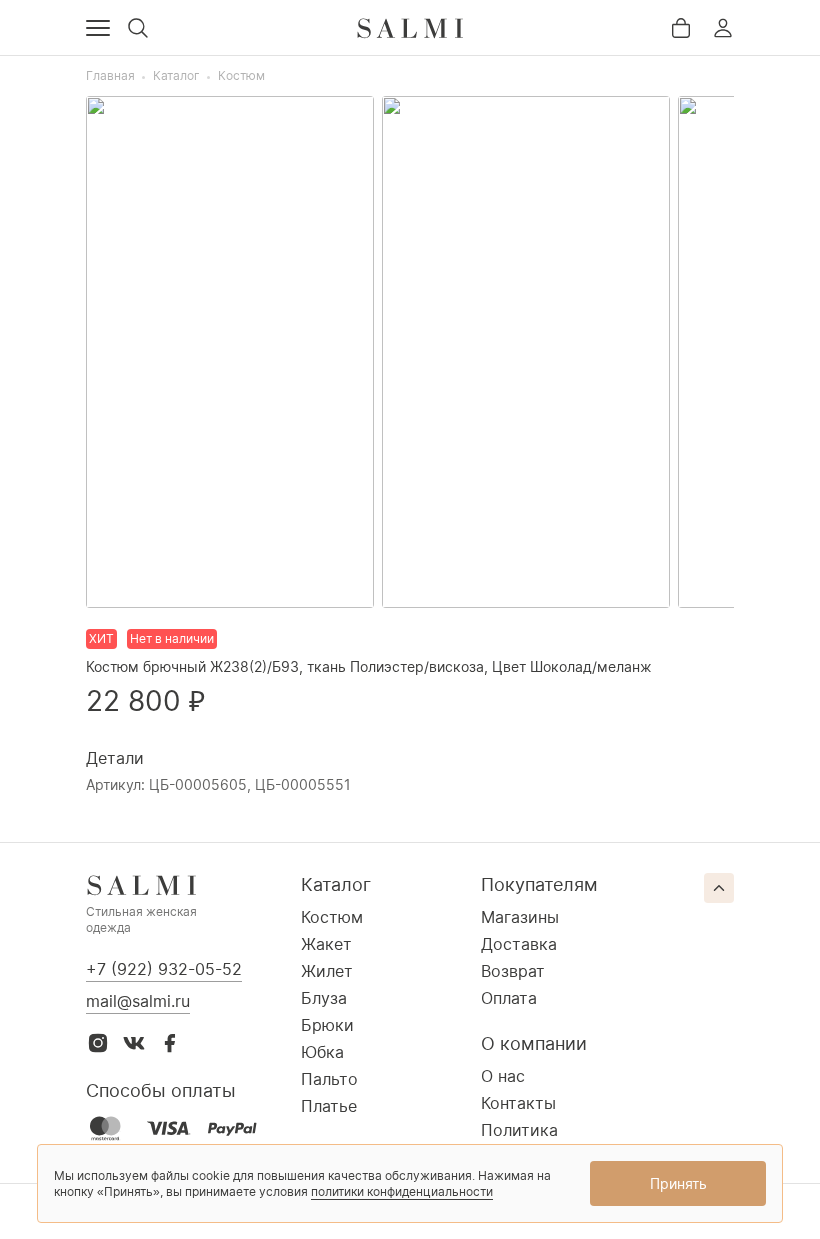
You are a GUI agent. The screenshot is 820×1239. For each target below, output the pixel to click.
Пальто (329, 1079)
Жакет (326, 944)
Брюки (327, 1025)
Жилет (327, 971)
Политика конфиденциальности (566, 1140)
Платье (329, 1106)
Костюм (241, 75)
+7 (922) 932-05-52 (164, 969)
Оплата (509, 998)
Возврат (513, 971)
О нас (503, 1076)
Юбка (322, 1052)
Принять (678, 1183)
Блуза (324, 998)
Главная (110, 75)
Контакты (518, 1103)
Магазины (520, 917)
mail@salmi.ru (138, 1001)
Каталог (176, 75)
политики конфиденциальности (402, 1191)
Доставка (519, 944)
